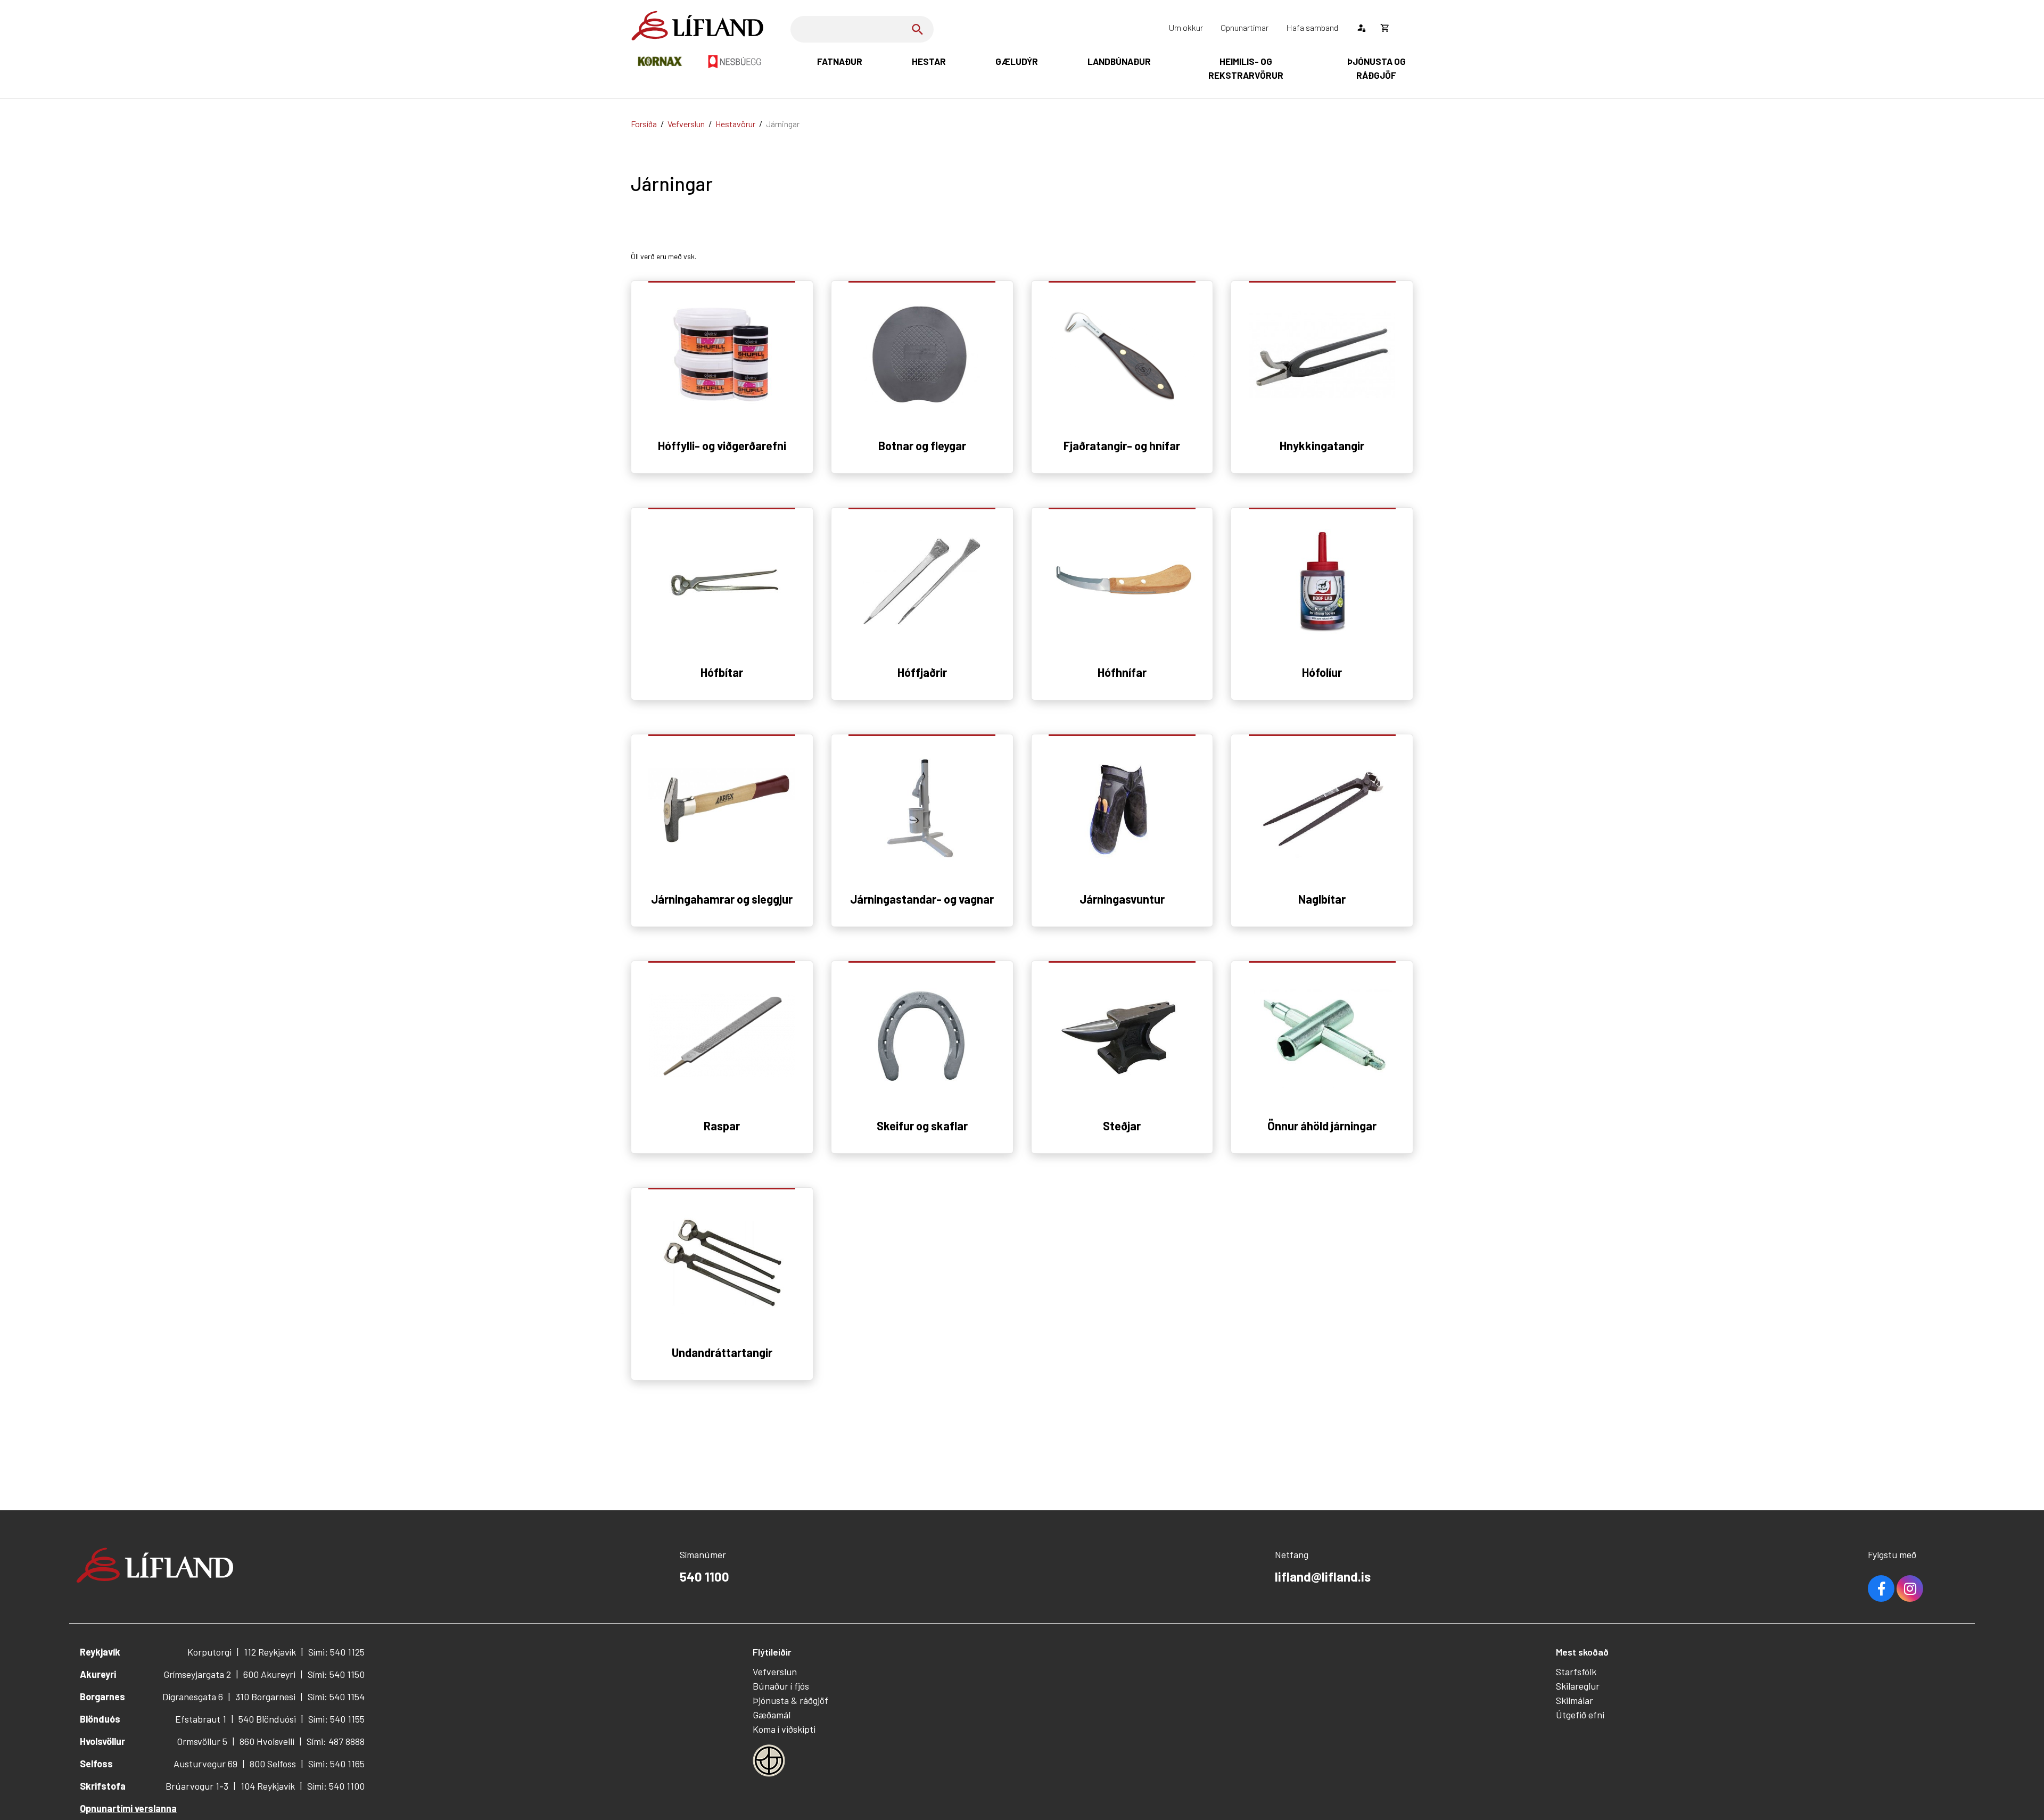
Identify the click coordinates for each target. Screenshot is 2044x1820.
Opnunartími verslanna (128, 1808)
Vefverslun (686, 124)
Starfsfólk (1576, 1672)
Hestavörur (735, 124)
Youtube (1910, 1589)
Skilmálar (1575, 1700)
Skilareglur (1578, 1686)
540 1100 (704, 1577)
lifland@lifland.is (1323, 1577)
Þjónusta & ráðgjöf (790, 1700)
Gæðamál (772, 1715)
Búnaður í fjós (781, 1686)
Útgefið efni (1580, 1715)
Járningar (783, 124)
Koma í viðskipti (784, 1729)
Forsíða (644, 124)
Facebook (1881, 1589)
